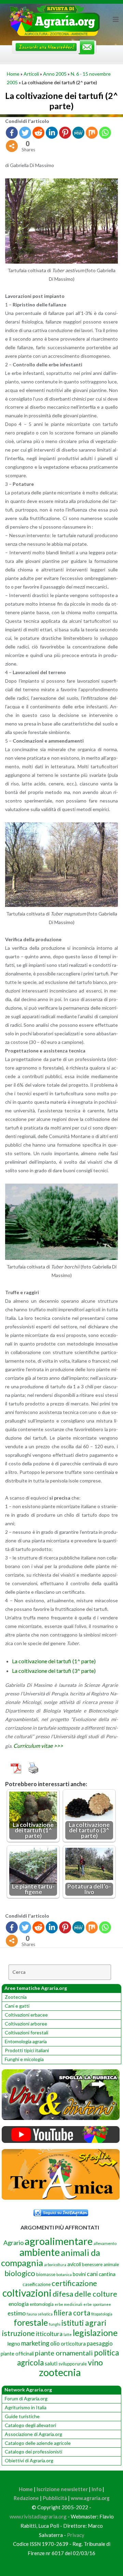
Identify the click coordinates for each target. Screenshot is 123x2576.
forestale (31, 2322)
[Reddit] (38, 133)
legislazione (95, 2333)
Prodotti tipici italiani (27, 2050)
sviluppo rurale (73, 2364)
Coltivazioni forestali (26, 2032)
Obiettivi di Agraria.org (29, 2460)
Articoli (31, 74)
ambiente (40, 2252)
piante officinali (17, 2354)
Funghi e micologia (24, 2059)
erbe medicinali (69, 2304)
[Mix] (92, 133)
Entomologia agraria (26, 2041)
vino (95, 2362)
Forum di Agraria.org (26, 2398)
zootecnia (60, 2372)
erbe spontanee (97, 2304)
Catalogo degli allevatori (30, 2425)
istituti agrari (84, 2323)
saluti (51, 2363)
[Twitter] (25, 133)
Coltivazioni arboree (26, 2024)
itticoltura (49, 2334)
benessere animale (100, 2264)
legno (14, 2344)
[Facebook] (12, 133)
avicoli (74, 2264)
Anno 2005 (55, 74)
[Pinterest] (65, 133)
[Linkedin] (52, 133)
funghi (55, 2324)
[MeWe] (78, 133)
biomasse (46, 2274)
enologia (19, 2304)
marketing (35, 2343)
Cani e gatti (17, 2006)
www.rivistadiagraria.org (38, 2516)
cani (92, 2274)
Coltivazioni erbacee (26, 2015)
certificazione (74, 2283)
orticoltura (73, 2344)
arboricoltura (55, 2265)
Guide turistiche (22, 2416)
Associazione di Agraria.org (33, 2434)
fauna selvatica (40, 2314)
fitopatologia (102, 2314)
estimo (17, 2313)
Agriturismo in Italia (26, 2407)
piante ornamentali (64, 2353)
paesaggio (100, 2343)
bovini (79, 2274)
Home (13, 74)
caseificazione (37, 2284)
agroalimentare (59, 2241)
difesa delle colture (85, 2294)
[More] (12, 146)
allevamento (105, 2243)
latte (68, 2334)
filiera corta (72, 2313)
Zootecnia (16, 1997)
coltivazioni (27, 2293)
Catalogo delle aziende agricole (38, 2443)
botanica (64, 2275)
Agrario (13, 2243)
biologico (20, 2273)
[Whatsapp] (105, 133)
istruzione (18, 2333)
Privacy (76, 2535)
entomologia (42, 2304)
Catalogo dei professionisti (33, 2452)
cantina (107, 2274)
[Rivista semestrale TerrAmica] (61, 2198)
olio (55, 2343)
